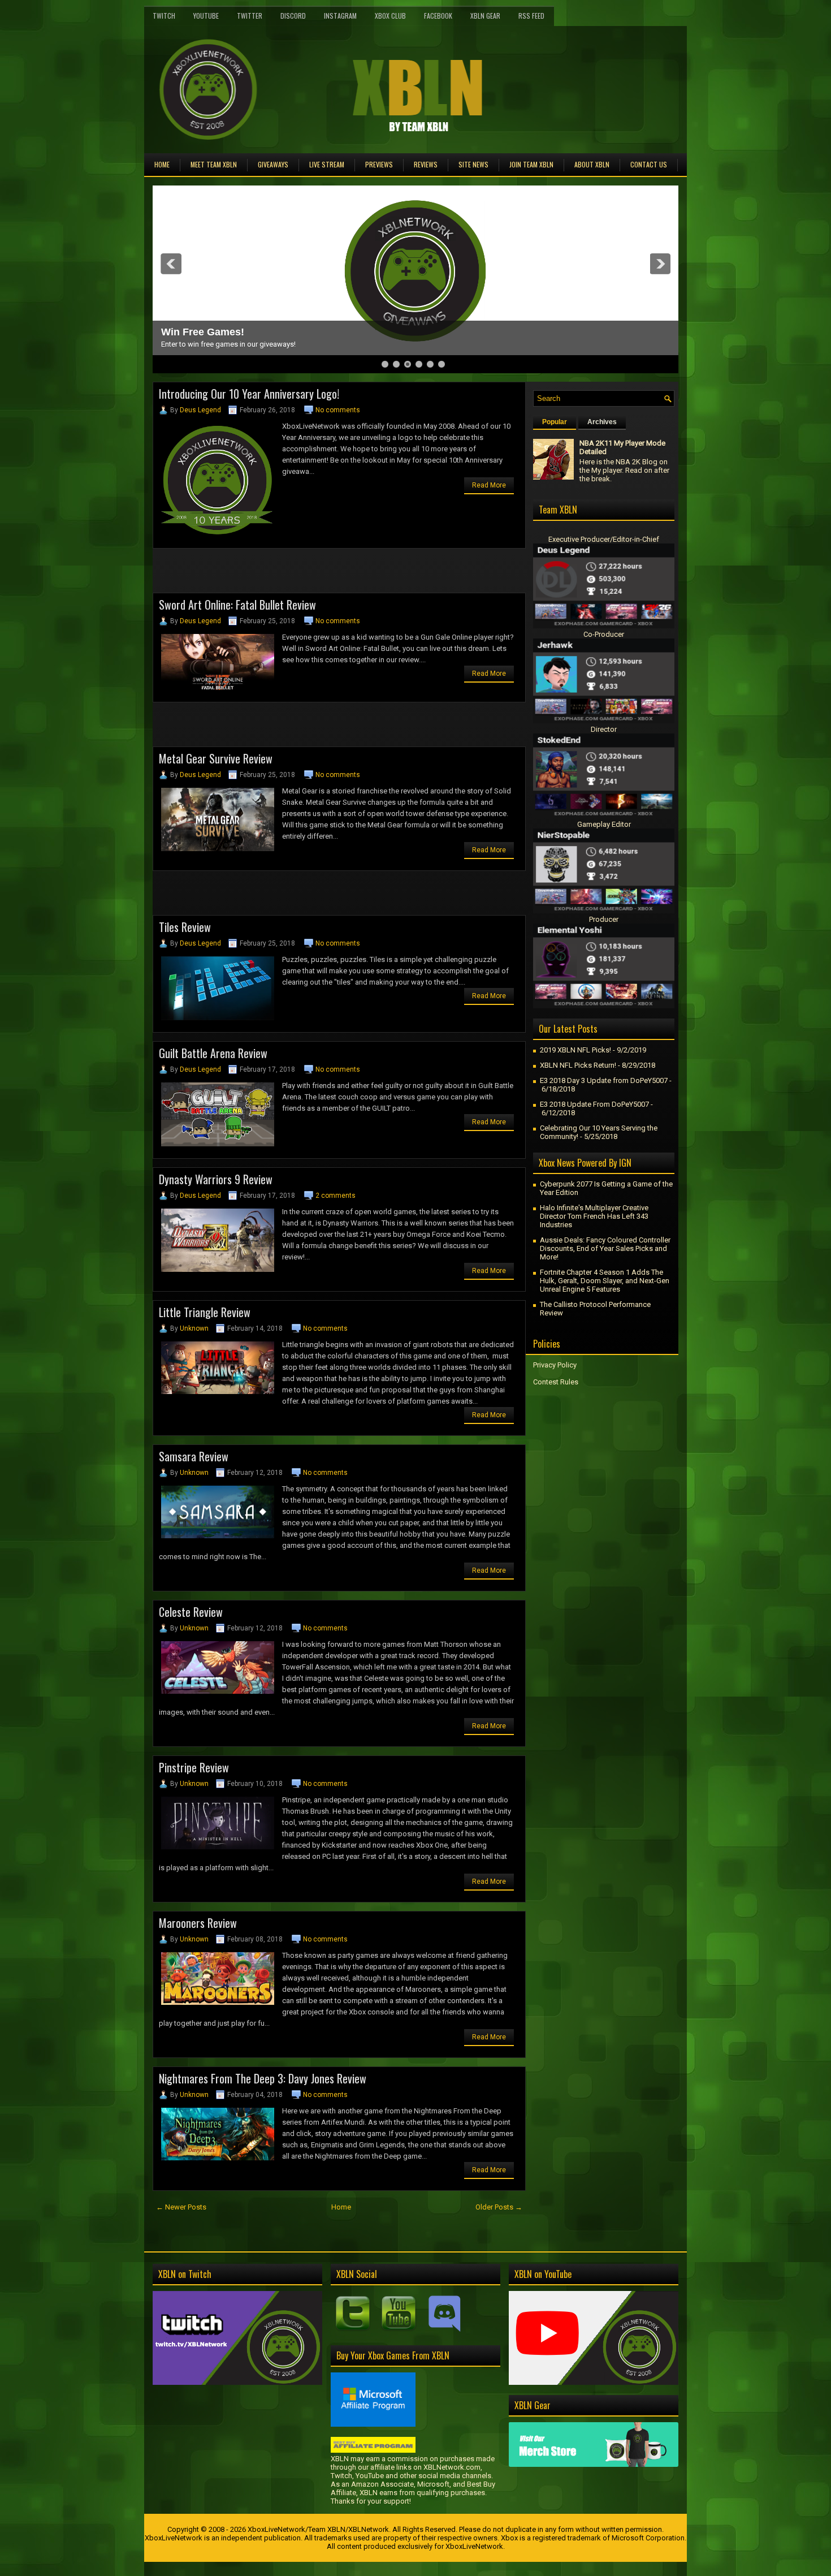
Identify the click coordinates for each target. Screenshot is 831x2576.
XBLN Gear (485, 16)
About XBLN (592, 164)
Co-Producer (604, 634)
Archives (602, 422)
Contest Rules (556, 1382)
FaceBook (438, 16)
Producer (604, 919)
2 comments (336, 1196)
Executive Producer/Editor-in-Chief (604, 539)
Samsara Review (194, 1456)
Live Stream (327, 164)
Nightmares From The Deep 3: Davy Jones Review (263, 2078)
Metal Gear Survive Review (216, 758)
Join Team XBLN (531, 164)
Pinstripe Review (194, 1767)
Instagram (340, 16)
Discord (293, 16)
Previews (379, 164)
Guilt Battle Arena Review (213, 1053)
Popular (555, 422)
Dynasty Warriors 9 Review (216, 1179)
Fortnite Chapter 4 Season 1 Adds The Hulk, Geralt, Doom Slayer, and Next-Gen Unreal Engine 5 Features (605, 1281)
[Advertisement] (285, 574)
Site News (473, 164)
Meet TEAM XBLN (214, 164)
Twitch (164, 16)
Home (162, 164)
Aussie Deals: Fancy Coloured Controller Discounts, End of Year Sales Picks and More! (605, 1248)
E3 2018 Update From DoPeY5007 (594, 1104)
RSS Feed (531, 16)
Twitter (250, 16)
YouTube (206, 16)
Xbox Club (390, 16)
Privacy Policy (555, 1365)
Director (604, 729)
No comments (338, 410)
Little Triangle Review (205, 1312)
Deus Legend (200, 410)
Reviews (426, 164)
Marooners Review (198, 1923)
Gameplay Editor (604, 824)
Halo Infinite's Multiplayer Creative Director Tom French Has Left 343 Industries (594, 1216)
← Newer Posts (181, 2207)
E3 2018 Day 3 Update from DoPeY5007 (604, 1080)
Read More (489, 485)
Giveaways (273, 164)
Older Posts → (499, 2207)
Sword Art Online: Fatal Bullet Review (237, 605)
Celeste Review (191, 1612)
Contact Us (649, 164)
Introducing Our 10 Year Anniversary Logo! (249, 394)
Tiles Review (185, 927)
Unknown (194, 1328)
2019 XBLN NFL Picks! (575, 1050)
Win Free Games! (203, 332)
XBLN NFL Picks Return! (578, 1065)
